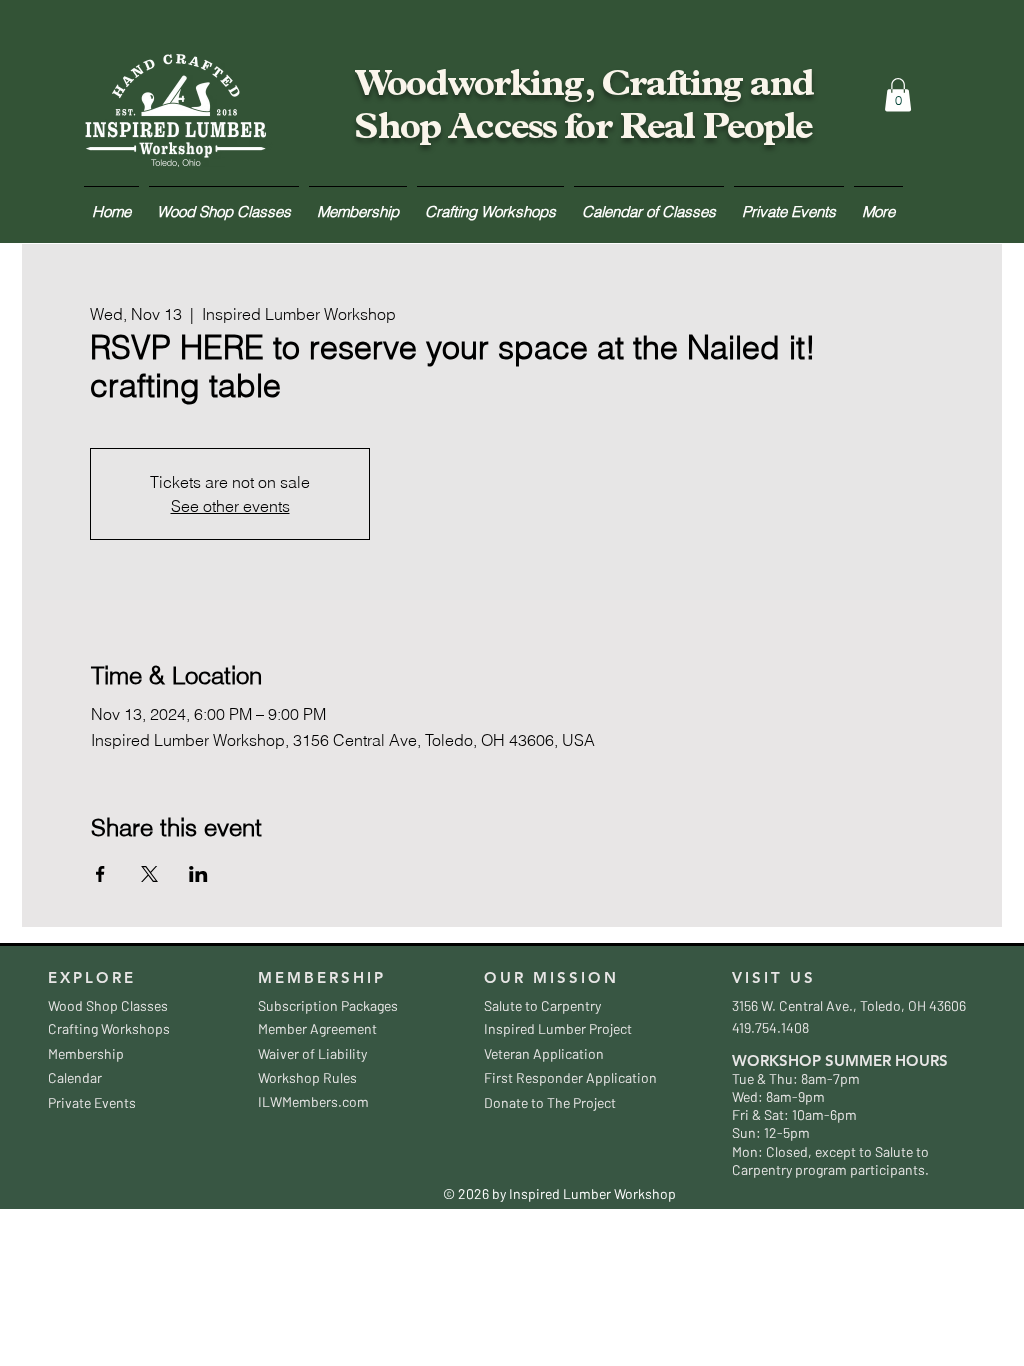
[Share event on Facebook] (100, 874)
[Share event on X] (149, 874)
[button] (898, 94)
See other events (230, 506)
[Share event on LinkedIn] (198, 874)
